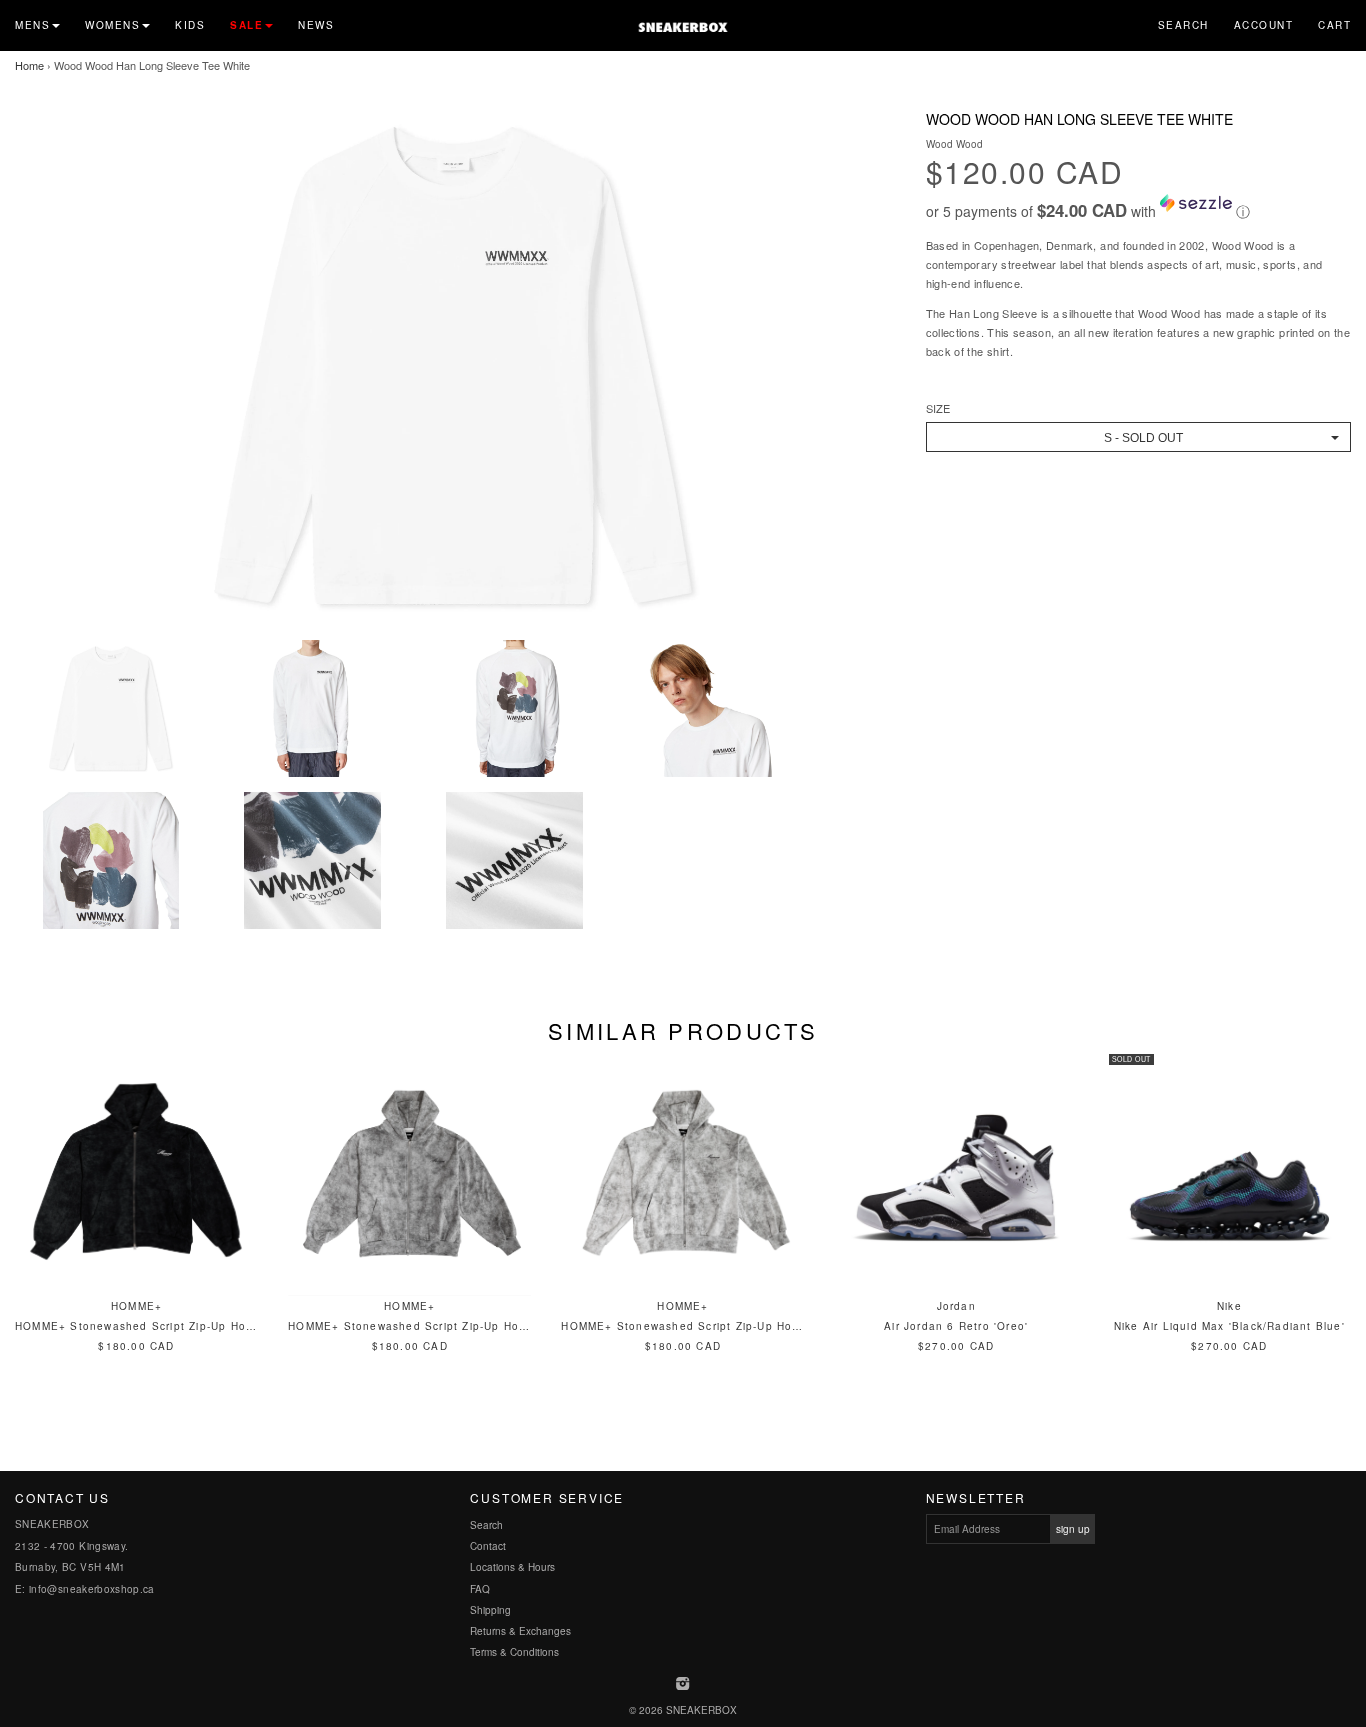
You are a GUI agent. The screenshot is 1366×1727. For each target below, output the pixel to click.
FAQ (480, 1589)
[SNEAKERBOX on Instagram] (683, 1685)
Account (1264, 25)
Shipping (490, 1610)
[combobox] (1138, 437)
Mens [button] (32, 25)
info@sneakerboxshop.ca (92, 1589)
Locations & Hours (512, 1567)
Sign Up (1073, 1529)
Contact (488, 1546)
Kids (190, 25)
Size (938, 408)
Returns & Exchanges (520, 1631)
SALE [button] (246, 25)
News (316, 25)
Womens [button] (112, 25)
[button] (1138, 208)
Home (29, 65)
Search (1183, 25)
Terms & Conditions (514, 1652)
